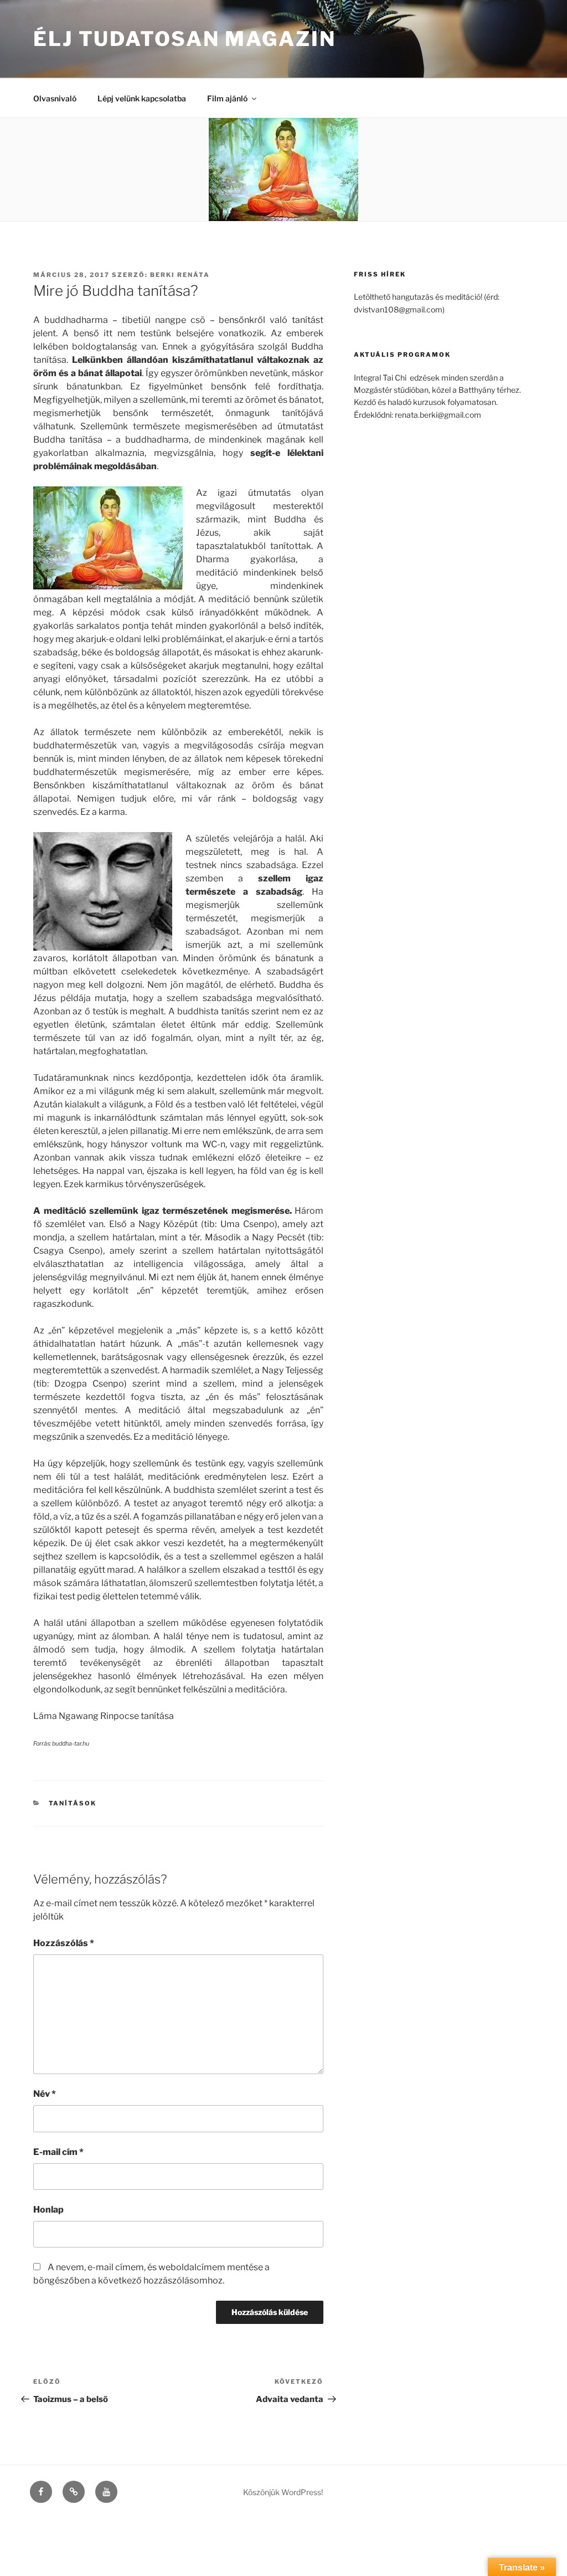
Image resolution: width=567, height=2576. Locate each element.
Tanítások (73, 1803)
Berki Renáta (180, 275)
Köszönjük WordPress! (283, 2492)
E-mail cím (58, 2152)
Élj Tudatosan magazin (184, 39)
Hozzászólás (64, 1943)
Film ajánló (227, 98)
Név (45, 2094)
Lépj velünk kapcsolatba (142, 98)
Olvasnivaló (55, 98)
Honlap (48, 2210)
